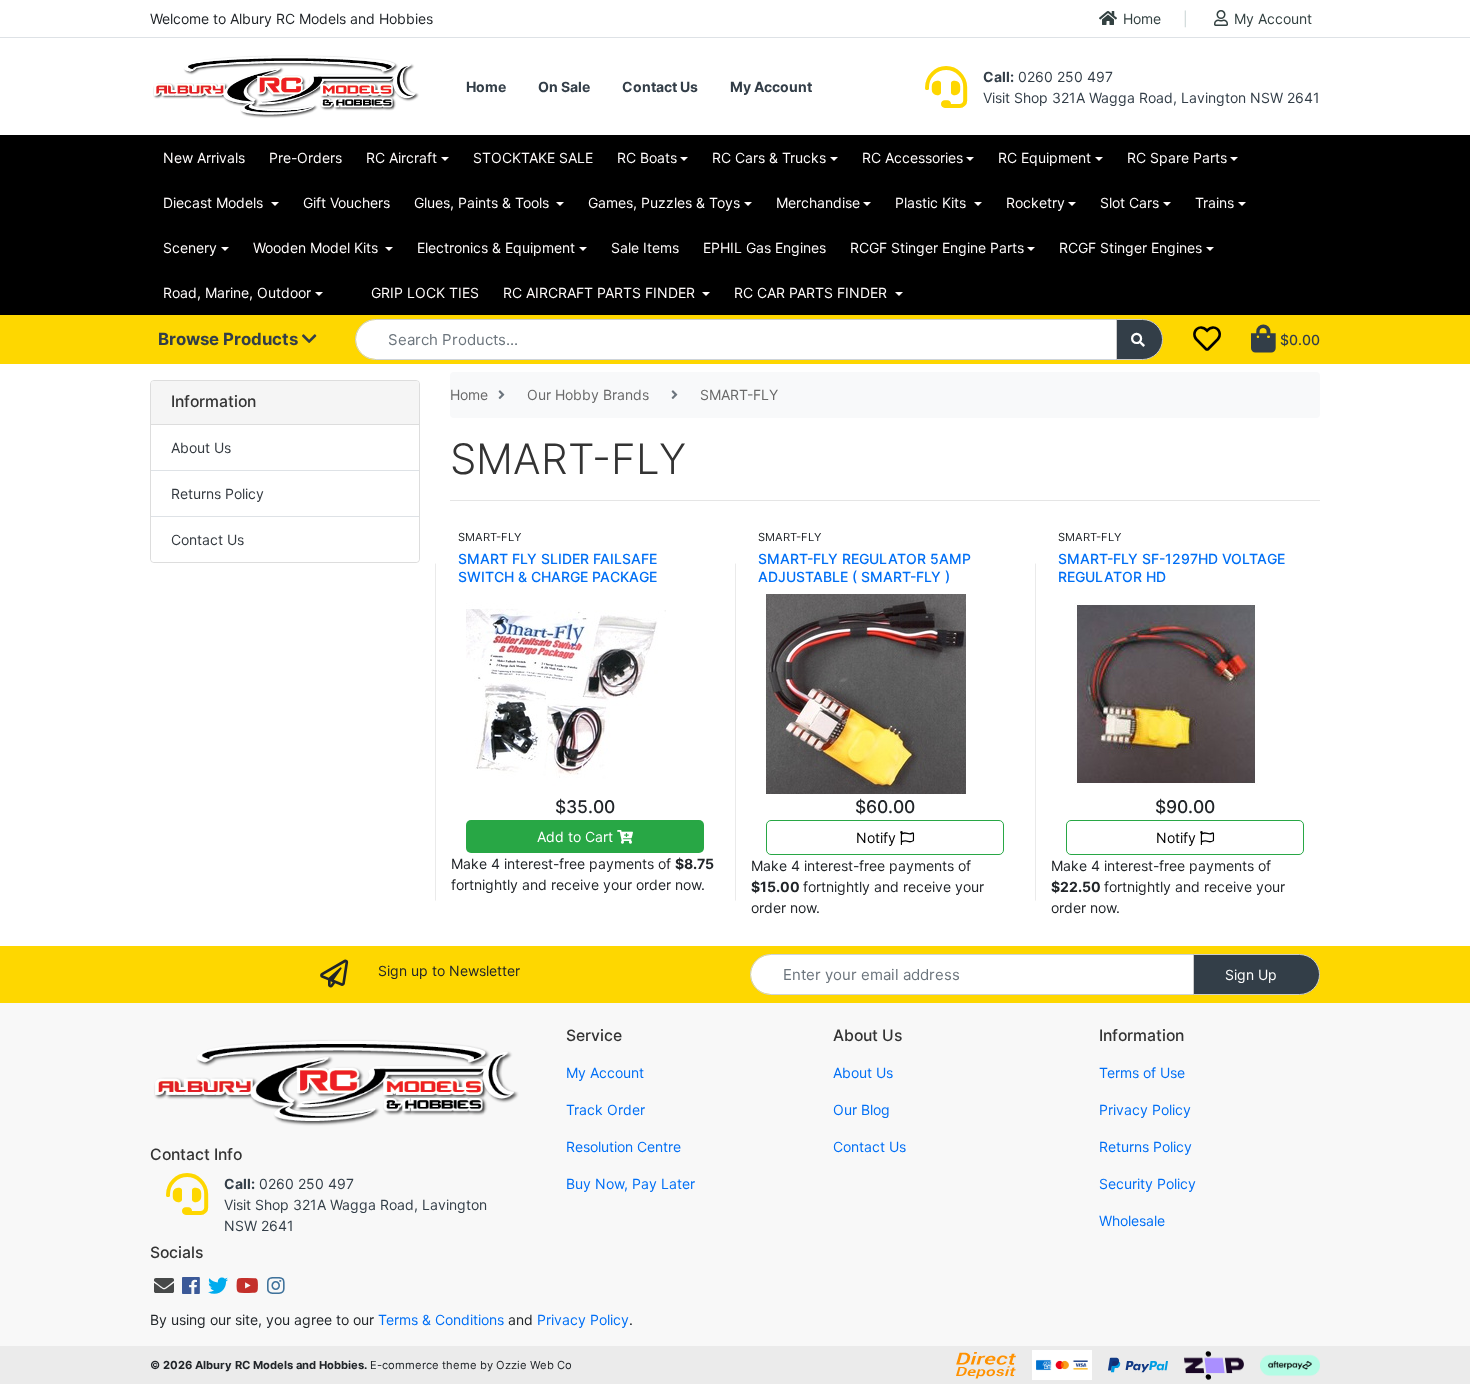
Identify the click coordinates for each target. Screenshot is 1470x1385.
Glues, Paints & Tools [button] (483, 202)
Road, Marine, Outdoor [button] (237, 292)
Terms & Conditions (441, 1319)
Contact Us (660, 86)
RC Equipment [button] (1044, 157)
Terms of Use (1142, 1072)
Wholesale (1132, 1220)
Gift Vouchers (346, 202)
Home (1142, 18)
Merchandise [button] (818, 202)
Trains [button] (1214, 202)
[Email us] (164, 1286)
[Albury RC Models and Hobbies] (285, 84)
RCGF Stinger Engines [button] (1130, 247)
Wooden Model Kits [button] (317, 247)
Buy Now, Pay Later (630, 1183)
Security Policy (1147, 1183)
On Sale (564, 86)
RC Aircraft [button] (401, 157)
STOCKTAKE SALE (533, 157)
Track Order (605, 1109)
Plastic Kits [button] (932, 202)
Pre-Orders (305, 157)
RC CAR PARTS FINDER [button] (812, 292)
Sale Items (645, 247)
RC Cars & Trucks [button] (769, 157)
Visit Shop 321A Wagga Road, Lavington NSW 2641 (1151, 97)
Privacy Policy (1145, 1109)
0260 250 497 (1048, 76)
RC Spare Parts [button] (1177, 157)
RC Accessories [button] (912, 157)
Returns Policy (217, 493)
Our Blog (861, 1109)
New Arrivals (204, 157)
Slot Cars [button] (1129, 202)
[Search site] (1140, 339)
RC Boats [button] (647, 157)
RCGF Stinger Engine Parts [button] (937, 247)
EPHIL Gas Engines (764, 247)
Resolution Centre (623, 1146)
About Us (201, 447)
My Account (1273, 18)
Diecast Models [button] (215, 202)
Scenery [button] (190, 247)
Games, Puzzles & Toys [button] (664, 202)
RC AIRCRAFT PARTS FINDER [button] (601, 292)
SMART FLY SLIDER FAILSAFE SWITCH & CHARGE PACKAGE (557, 567)
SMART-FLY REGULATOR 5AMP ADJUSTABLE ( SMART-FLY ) (864, 567)
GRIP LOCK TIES (425, 292)
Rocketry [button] (1035, 202)
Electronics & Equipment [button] (496, 247)
